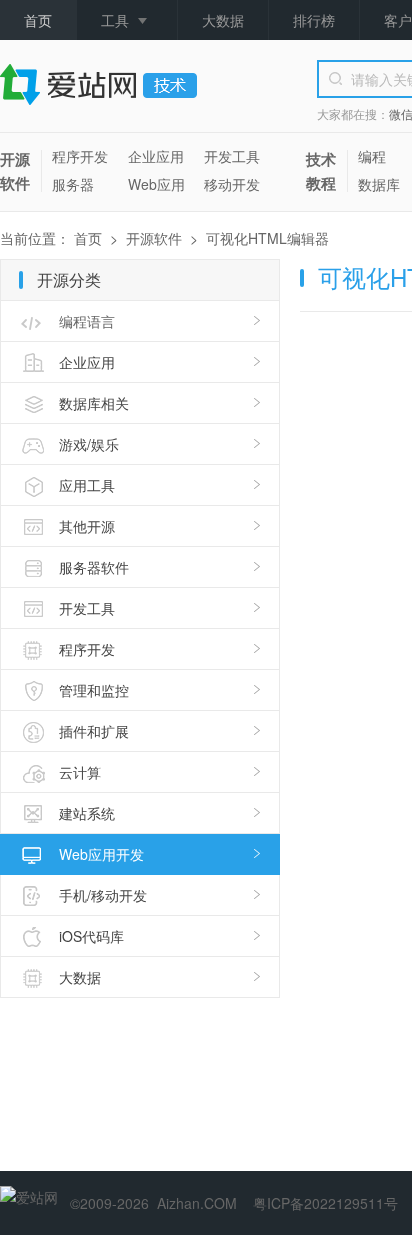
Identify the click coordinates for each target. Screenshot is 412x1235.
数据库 (379, 184)
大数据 (223, 20)
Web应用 (156, 184)
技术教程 (321, 171)
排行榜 (314, 20)
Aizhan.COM (197, 1203)
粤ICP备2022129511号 (325, 1203)
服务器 (73, 184)
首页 (38, 20)
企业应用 (156, 156)
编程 (372, 156)
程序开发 (80, 156)
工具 (115, 20)
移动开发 (232, 184)
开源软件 (15, 171)
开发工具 (232, 156)
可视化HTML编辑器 (267, 238)
